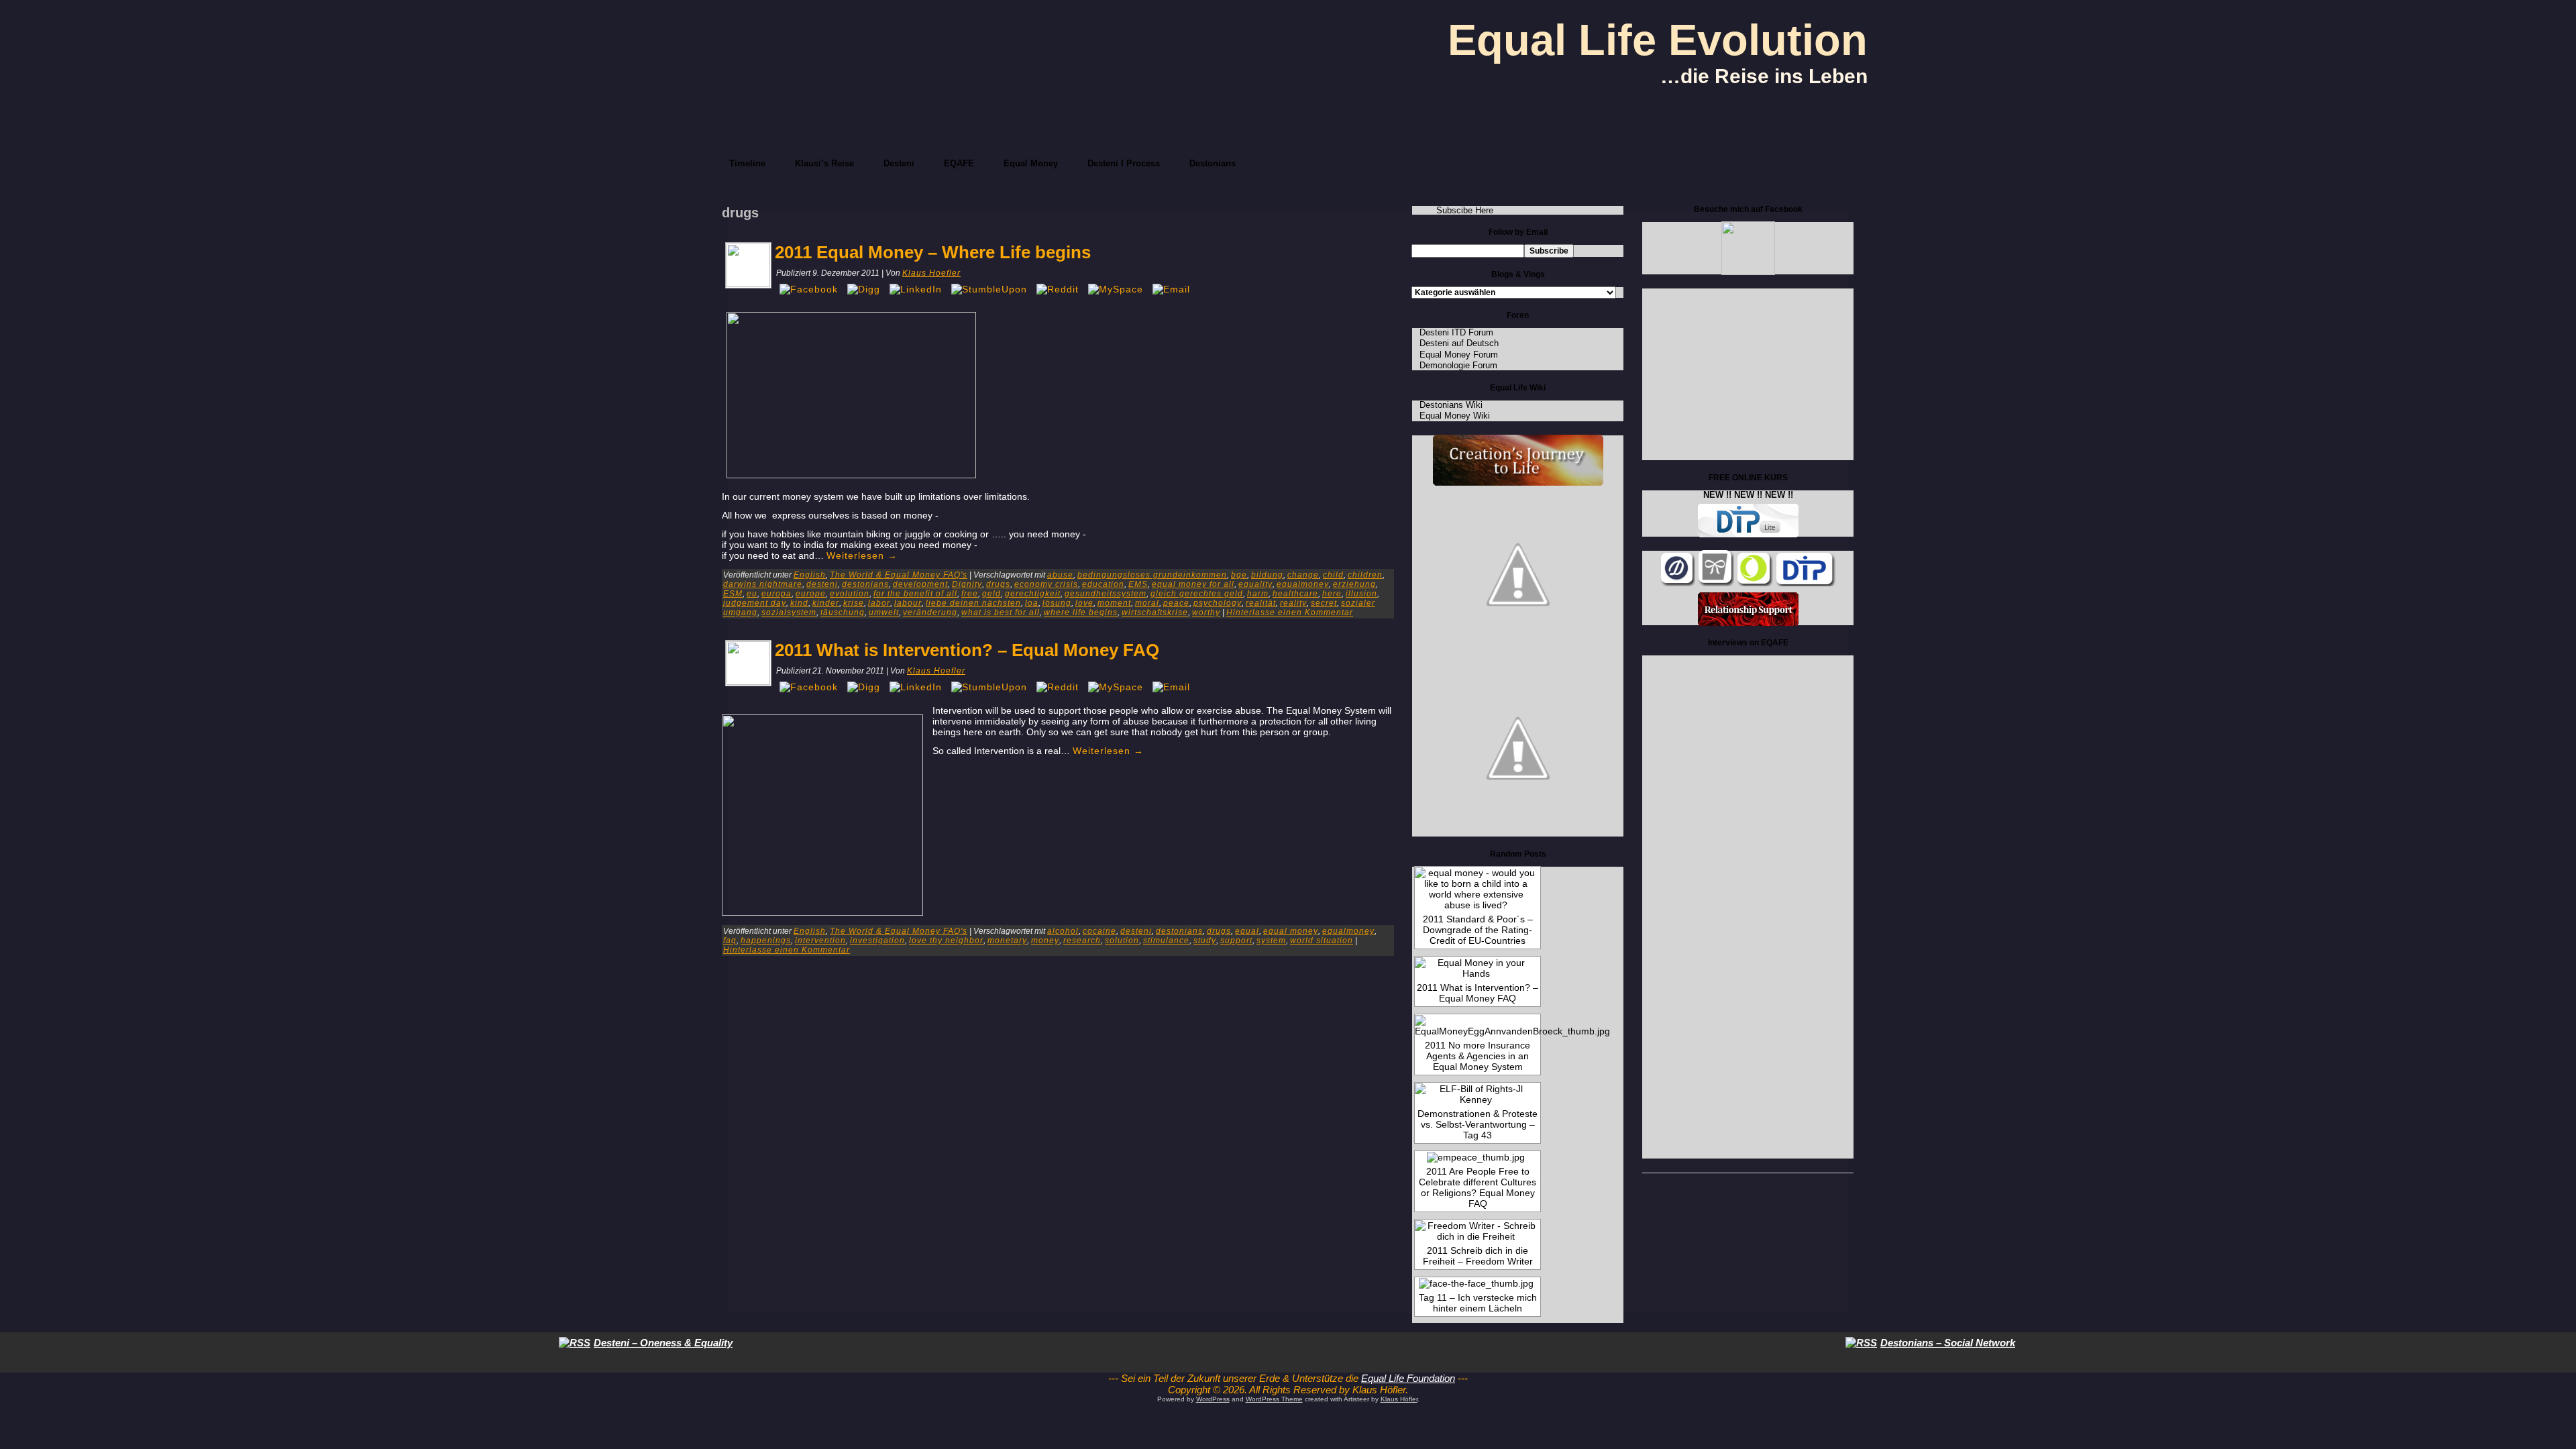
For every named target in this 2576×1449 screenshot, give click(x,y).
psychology (1218, 603)
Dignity (967, 584)
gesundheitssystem (1106, 594)
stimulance (1166, 941)
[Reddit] (1058, 289)
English (810, 575)
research (1082, 941)
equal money (1291, 931)
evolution (850, 594)
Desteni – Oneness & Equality (663, 1343)
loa (1032, 603)
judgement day (755, 603)
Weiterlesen (862, 555)
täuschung (843, 612)
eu (752, 594)
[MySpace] (1116, 289)
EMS (1138, 584)
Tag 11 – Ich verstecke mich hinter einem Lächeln (1478, 1303)
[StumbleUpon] (989, 289)
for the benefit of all (915, 594)
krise (854, 603)
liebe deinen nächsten (973, 603)
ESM (733, 594)
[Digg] (864, 289)
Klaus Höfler (1399, 1399)
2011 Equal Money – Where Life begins (933, 252)
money (1045, 941)
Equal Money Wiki (1455, 416)
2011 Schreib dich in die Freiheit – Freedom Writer (1478, 1256)
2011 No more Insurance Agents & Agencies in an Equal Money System (1478, 1056)
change (1303, 575)
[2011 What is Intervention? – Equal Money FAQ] (748, 682)
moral (1147, 603)
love (1084, 603)
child (1333, 575)
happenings (766, 941)
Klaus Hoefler (931, 273)
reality (1293, 603)
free (970, 594)
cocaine (1099, 931)
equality (1255, 584)
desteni (822, 584)
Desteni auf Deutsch (1459, 343)
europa (776, 594)
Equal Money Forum (1459, 355)
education (1103, 584)
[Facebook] (809, 289)
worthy (1206, 612)
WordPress (1213, 1399)
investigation (877, 941)
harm (1258, 594)
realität (1261, 603)
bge (1239, 575)
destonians (865, 584)
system (1271, 941)
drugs (998, 584)
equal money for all (1193, 584)
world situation (1322, 941)
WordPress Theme (1274, 1399)
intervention (820, 941)
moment (1114, 603)
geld (991, 594)
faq (730, 941)
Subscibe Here (1465, 210)
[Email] (1171, 289)
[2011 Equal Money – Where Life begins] (748, 284)
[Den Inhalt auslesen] (575, 1343)
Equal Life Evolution (1658, 40)
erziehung (1354, 584)
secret (1324, 603)
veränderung (930, 612)
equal (1247, 931)
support (1236, 941)
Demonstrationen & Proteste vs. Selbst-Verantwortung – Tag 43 (1478, 1124)
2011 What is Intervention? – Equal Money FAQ (967, 650)
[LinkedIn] (916, 289)
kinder (826, 603)
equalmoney (1303, 584)
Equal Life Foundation (1408, 1378)
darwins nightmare (763, 584)
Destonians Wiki (1451, 405)
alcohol (1063, 931)
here (1332, 594)
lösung (1057, 603)
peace (1176, 603)
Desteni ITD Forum (1456, 332)
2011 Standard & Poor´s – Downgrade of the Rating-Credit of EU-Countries (1478, 930)
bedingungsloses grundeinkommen (1152, 575)
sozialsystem (789, 612)
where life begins (1081, 612)
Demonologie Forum (1458, 365)
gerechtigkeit (1033, 594)
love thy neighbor (946, 941)
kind (799, 603)
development (920, 584)
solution (1122, 941)
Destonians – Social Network (1948, 1343)
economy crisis (1046, 584)
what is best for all (1001, 612)
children (1365, 575)
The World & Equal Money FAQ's (899, 575)
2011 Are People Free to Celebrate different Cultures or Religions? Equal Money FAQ (1478, 1187)
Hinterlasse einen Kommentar (1290, 612)
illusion (1361, 594)
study (1205, 941)
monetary (1007, 941)
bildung (1267, 575)
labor (879, 603)
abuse (1060, 575)
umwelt (884, 612)
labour (908, 603)
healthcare (1295, 594)
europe (811, 594)
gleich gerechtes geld (1197, 594)
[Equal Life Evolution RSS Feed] (1087, 1392)
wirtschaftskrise (1155, 612)
